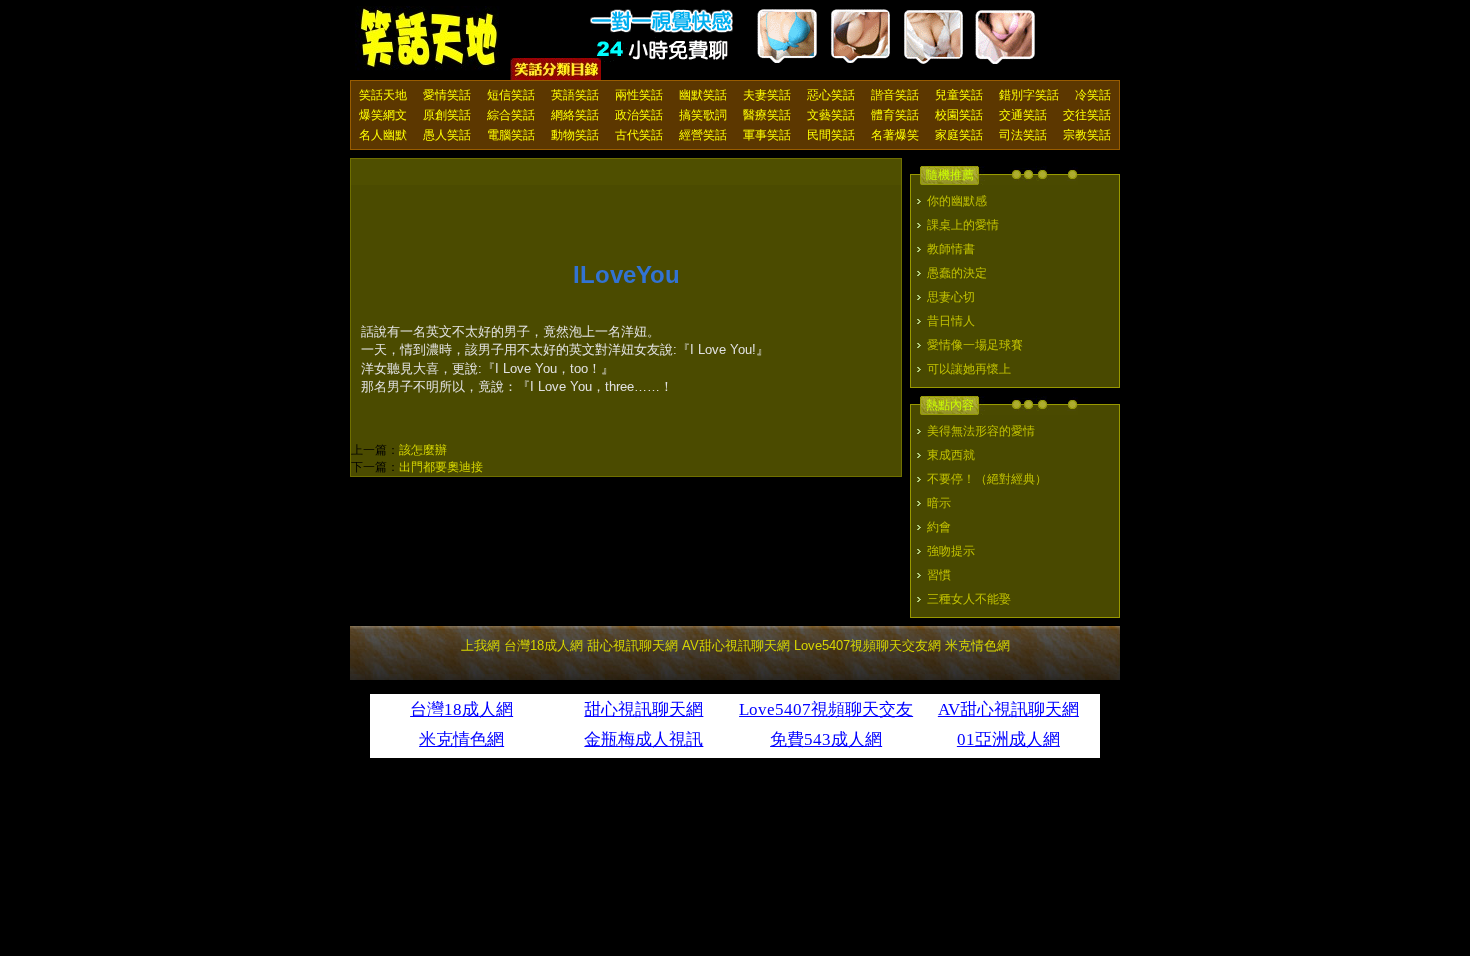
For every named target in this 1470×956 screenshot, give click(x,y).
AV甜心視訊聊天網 (736, 645)
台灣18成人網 (543, 645)
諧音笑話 (895, 95)
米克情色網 (977, 645)
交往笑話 (1087, 115)
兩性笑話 (639, 95)
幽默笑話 (703, 95)
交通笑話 (1023, 115)
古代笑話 (639, 135)
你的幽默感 (957, 201)
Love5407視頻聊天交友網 (867, 645)
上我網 (480, 645)
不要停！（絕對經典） (987, 479)
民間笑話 (831, 135)
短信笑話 (511, 95)
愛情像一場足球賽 (975, 345)
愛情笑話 (447, 95)
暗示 (939, 503)
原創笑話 (447, 115)
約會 (939, 527)
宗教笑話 (1087, 135)
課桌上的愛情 (963, 225)
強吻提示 (951, 551)
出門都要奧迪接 (441, 467)
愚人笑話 (447, 135)
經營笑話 (703, 135)
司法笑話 (1023, 135)
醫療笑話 (767, 115)
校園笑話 (959, 115)
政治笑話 (639, 115)
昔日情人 (951, 321)
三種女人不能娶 (969, 599)
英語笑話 (575, 95)
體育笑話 (895, 115)
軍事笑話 (767, 135)
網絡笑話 (575, 115)
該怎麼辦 (423, 450)
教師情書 (951, 249)
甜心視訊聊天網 (632, 645)
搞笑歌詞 (703, 115)
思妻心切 (951, 297)
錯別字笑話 (1029, 95)
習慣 (939, 575)
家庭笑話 (959, 135)
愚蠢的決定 (957, 273)
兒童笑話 (959, 95)
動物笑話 (575, 135)
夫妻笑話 (767, 95)
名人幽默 (383, 135)
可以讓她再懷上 (969, 369)
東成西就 (951, 455)
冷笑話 (1093, 95)
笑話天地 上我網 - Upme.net (430, 39)
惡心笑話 (831, 95)
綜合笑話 (511, 115)
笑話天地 (383, 95)
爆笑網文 (383, 115)
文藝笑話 (831, 115)
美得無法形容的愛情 (981, 431)
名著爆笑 (895, 135)
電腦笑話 (511, 135)
